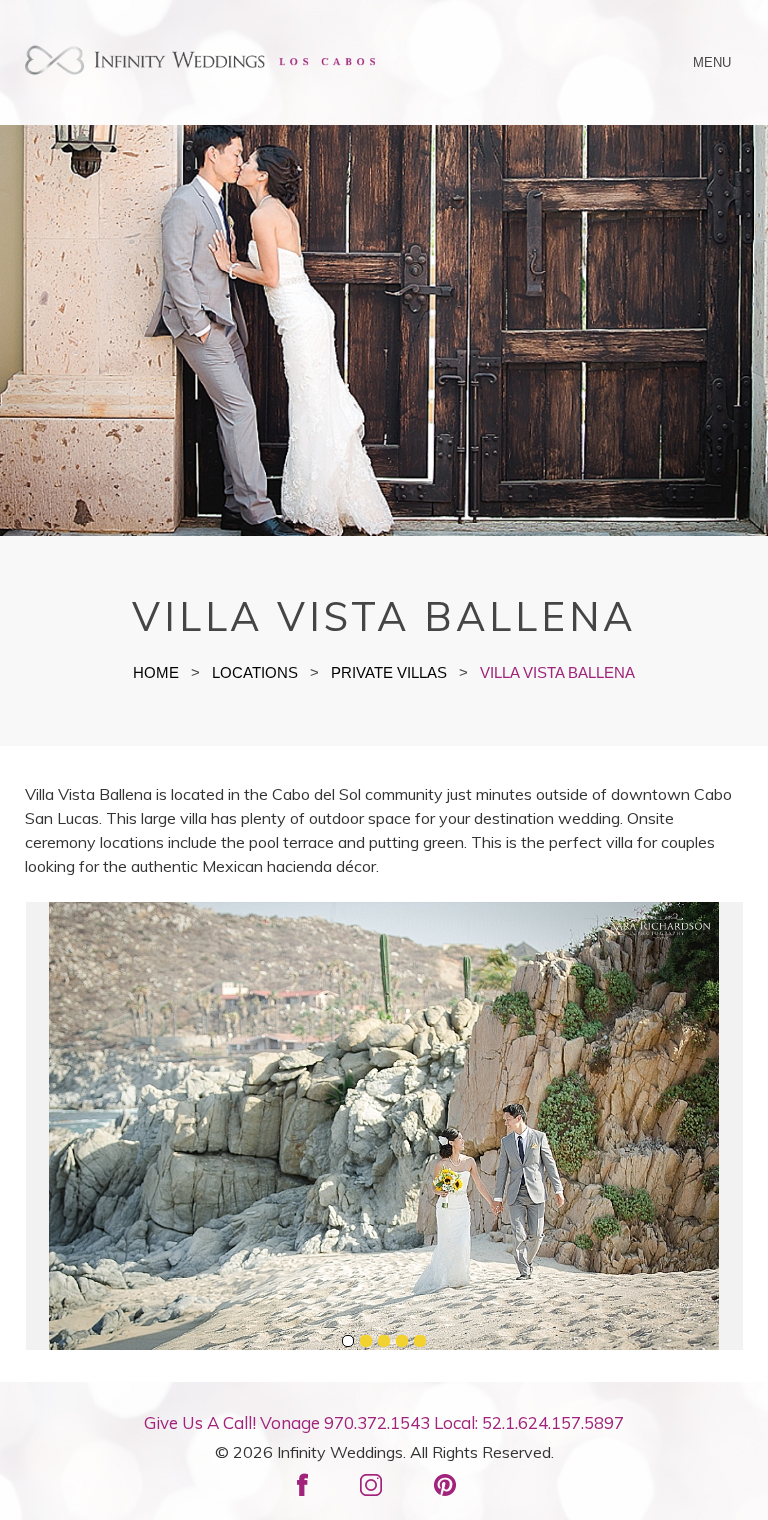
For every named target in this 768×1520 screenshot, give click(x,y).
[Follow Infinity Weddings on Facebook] (310, 1480)
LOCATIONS (255, 672)
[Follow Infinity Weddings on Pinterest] (453, 1480)
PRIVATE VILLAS (389, 672)
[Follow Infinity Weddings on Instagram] (379, 1480)
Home (156, 672)
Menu (713, 62)
